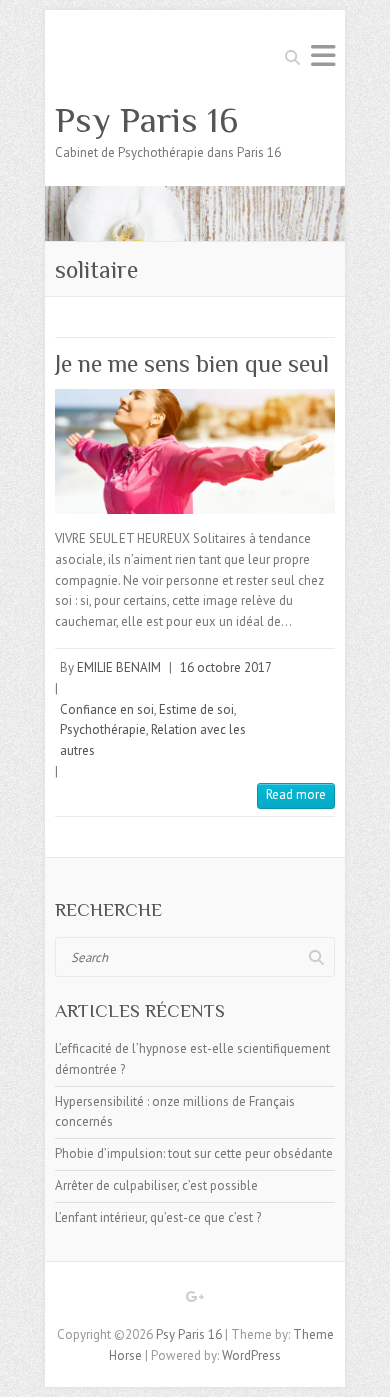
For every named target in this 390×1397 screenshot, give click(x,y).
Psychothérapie (103, 729)
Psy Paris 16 (146, 120)
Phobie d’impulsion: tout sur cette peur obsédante (194, 1153)
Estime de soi (196, 709)
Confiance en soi (107, 709)
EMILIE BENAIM (119, 667)
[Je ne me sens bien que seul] (195, 451)
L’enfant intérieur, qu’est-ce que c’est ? (158, 1217)
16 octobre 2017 (226, 667)
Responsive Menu (323, 55)
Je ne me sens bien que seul (192, 363)
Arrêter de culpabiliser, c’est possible (156, 1185)
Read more (296, 794)
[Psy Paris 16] (195, 195)
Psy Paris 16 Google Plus (195, 1300)
